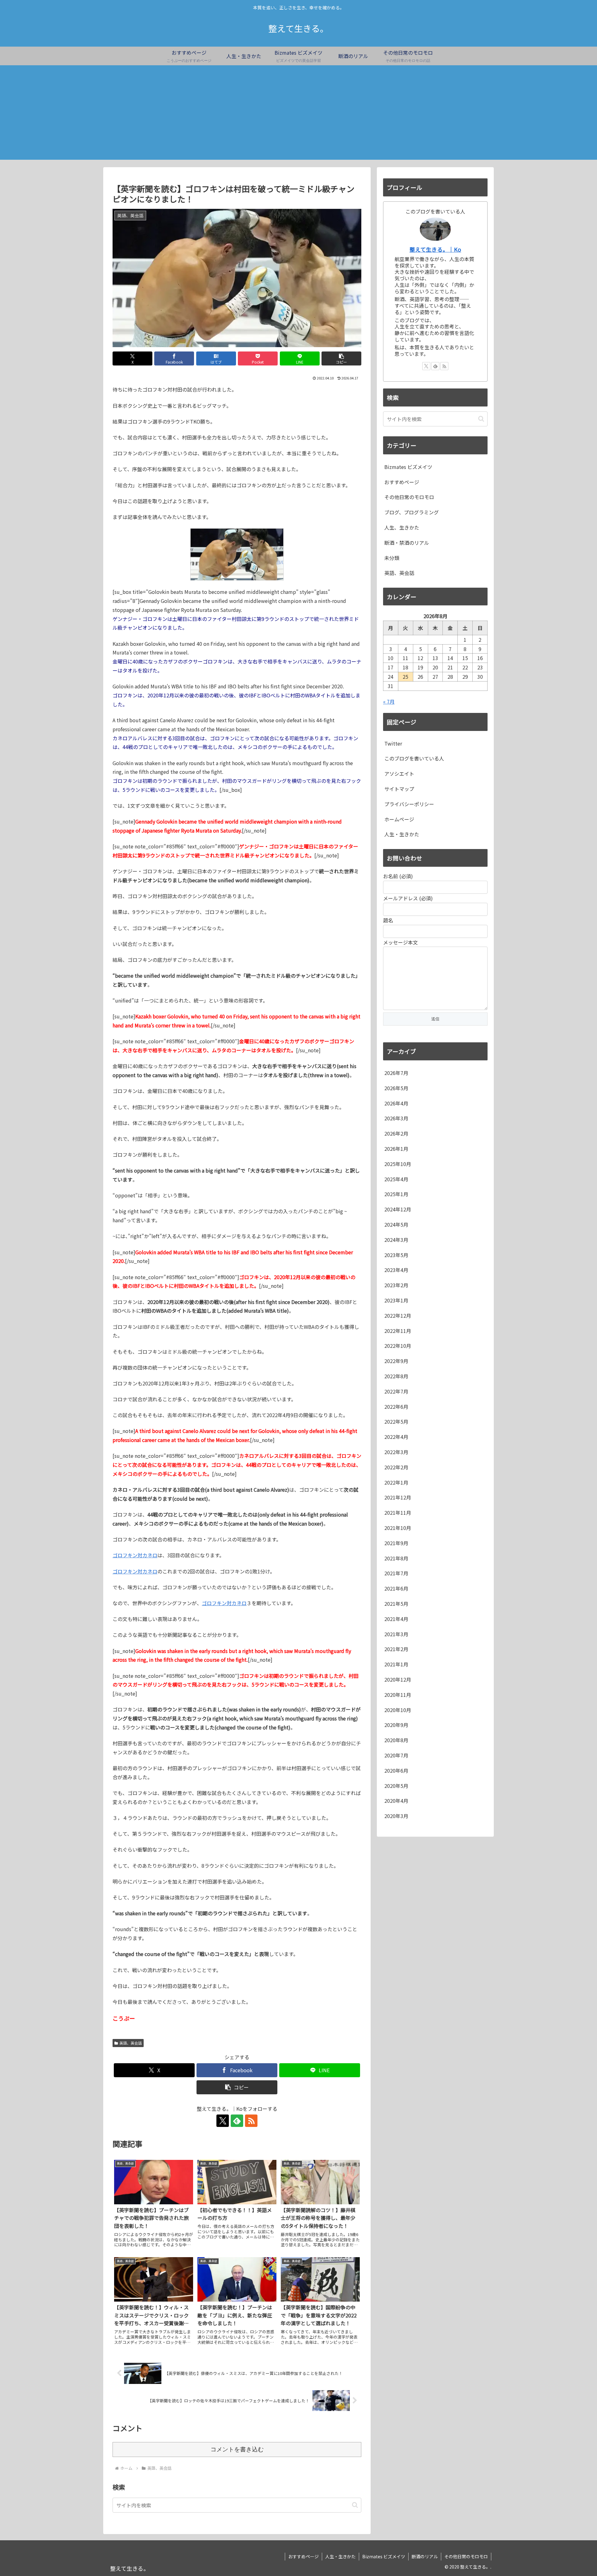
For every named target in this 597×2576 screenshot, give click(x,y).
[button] (341, 358)
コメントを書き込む (237, 2449)
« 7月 (389, 701)
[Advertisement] (298, 116)
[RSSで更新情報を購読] (251, 2121)
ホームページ (399, 819)
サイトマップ (399, 789)
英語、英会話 (131, 2043)
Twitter (393, 743)
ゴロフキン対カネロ (135, 1555)
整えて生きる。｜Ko (435, 249)
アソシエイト (399, 774)
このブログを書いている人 (414, 758)
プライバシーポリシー (409, 804)
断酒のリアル (425, 2556)
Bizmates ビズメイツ (384, 2556)
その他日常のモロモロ (466, 2556)
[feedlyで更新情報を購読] (237, 2121)
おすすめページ (303, 2556)
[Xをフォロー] (223, 2121)
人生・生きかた (402, 834)
